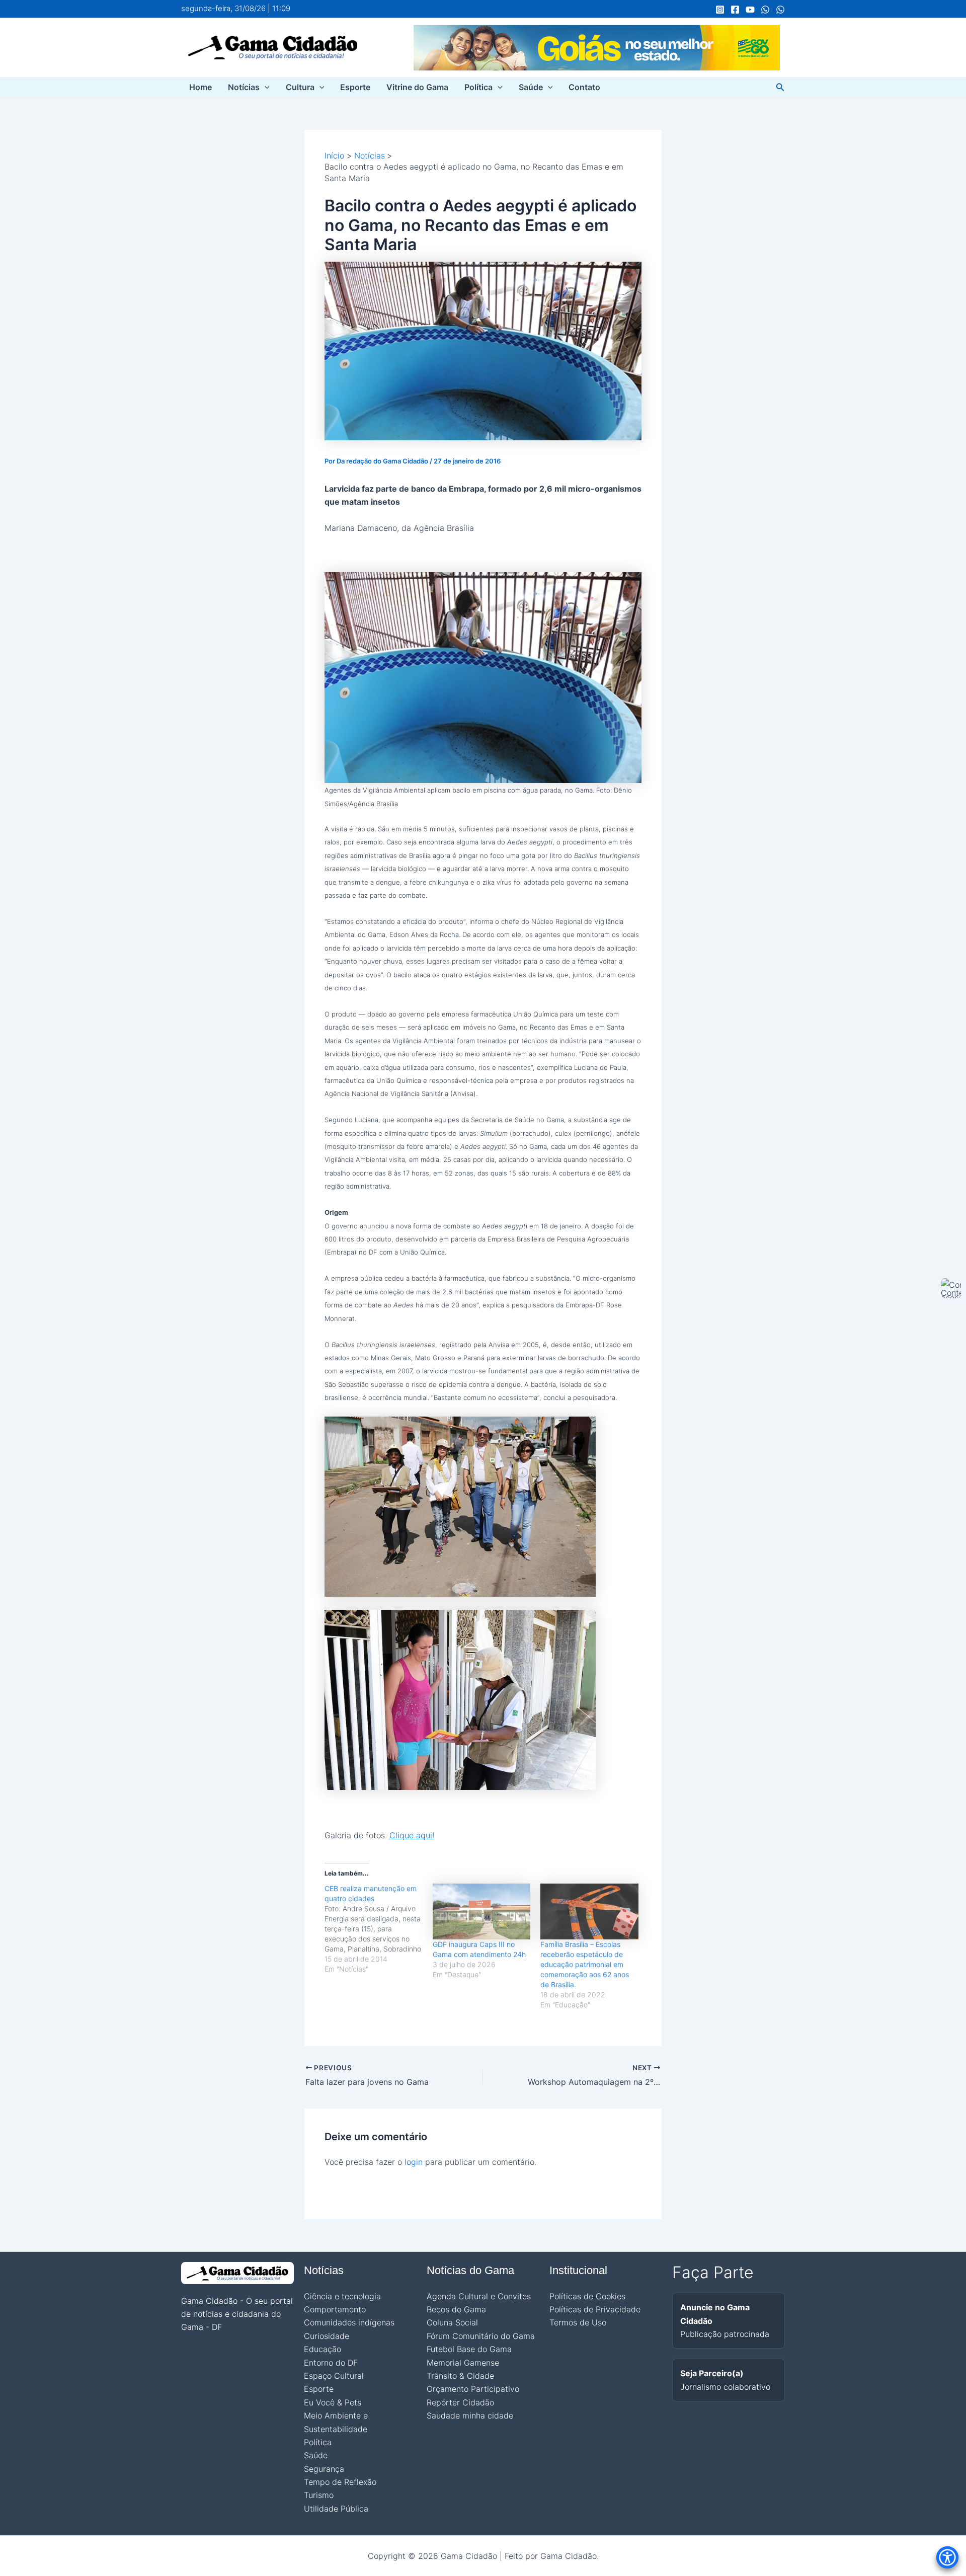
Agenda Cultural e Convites (479, 2296)
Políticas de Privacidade (595, 2309)
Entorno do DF (331, 2363)
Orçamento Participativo (473, 2389)
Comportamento (335, 2309)
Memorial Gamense (463, 2363)
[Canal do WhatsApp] (765, 10)
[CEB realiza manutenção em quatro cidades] (379, 1929)
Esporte (355, 87)
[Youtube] (750, 10)
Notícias (244, 87)
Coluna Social (452, 2322)
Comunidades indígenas (349, 2322)
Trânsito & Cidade (460, 2376)
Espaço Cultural (334, 2376)
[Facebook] (735, 10)
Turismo (319, 2495)
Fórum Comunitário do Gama (481, 2336)
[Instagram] (720, 10)
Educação (323, 2349)
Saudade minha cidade (470, 2415)
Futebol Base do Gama (469, 2349)
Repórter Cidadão (460, 2402)
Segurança (324, 2469)
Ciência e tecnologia (342, 2296)
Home (200, 87)
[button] (265, 87)
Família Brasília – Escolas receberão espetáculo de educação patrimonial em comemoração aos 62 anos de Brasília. (585, 1964)
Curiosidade (327, 2336)
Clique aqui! (412, 1835)
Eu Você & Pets (333, 2402)
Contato (584, 87)
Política (478, 87)
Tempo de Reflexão (340, 2482)
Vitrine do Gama (417, 87)
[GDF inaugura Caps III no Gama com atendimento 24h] (482, 1911)
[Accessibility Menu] (947, 2557)
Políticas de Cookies (587, 2296)
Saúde (531, 87)
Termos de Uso (578, 2322)
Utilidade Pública (336, 2509)
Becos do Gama (456, 2309)
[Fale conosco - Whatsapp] (780, 10)
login (414, 2162)
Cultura (300, 87)
